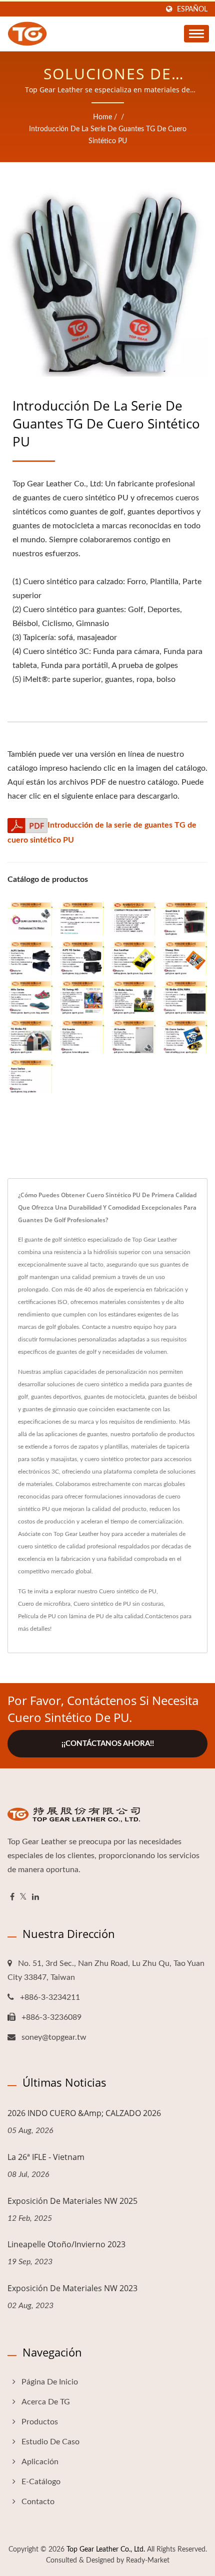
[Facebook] (12, 1897)
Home (102, 117)
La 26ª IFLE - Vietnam (46, 2157)
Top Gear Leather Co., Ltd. (106, 2550)
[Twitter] (23, 1897)
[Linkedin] (35, 1897)
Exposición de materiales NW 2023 (72, 2288)
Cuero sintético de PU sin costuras (118, 1604)
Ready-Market (148, 2561)
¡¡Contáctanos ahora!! (108, 1744)
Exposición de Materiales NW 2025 (72, 2201)
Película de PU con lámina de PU (61, 1616)
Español (192, 9)
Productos (40, 2422)
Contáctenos (162, 1616)
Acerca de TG (46, 2402)
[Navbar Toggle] (196, 34)
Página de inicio (50, 2382)
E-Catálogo (41, 2482)
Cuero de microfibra (44, 1604)
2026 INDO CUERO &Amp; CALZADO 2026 (84, 2113)
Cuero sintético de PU (128, 1591)
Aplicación (40, 2462)
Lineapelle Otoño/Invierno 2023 (66, 2244)
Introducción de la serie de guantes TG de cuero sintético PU (108, 135)
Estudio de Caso (50, 2442)
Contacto (38, 2502)
